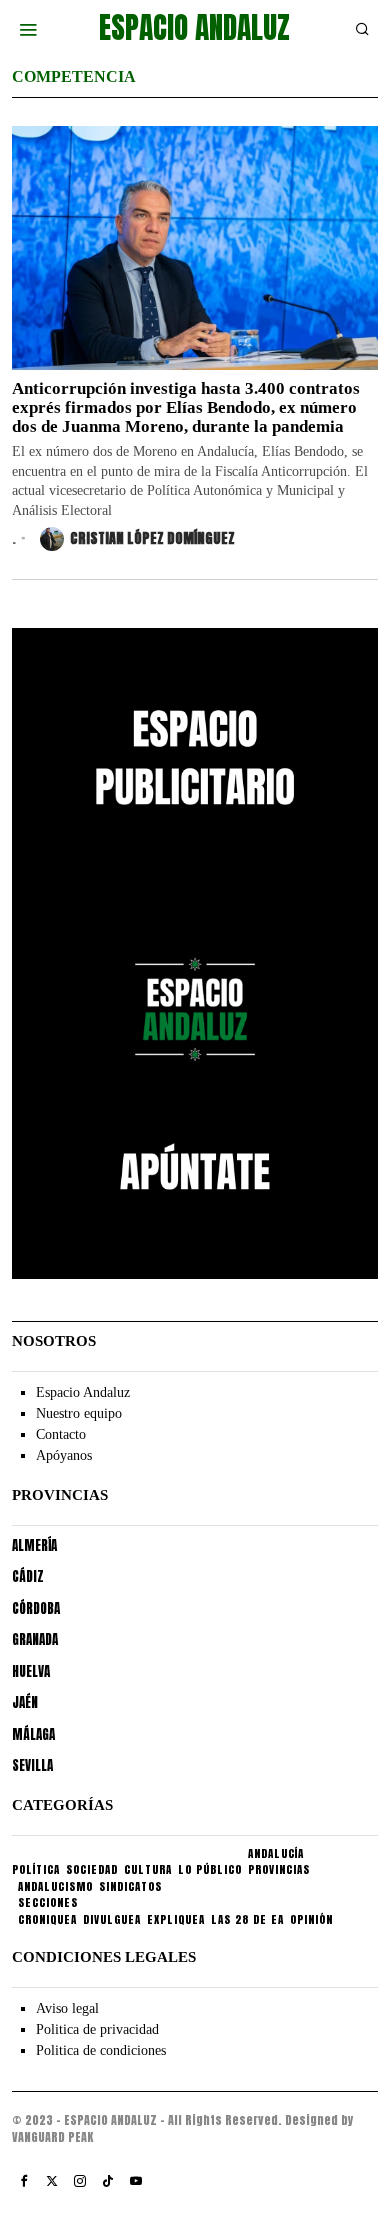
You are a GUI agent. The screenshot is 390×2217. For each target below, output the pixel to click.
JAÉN (25, 1702)
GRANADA (35, 1639)
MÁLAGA (33, 1734)
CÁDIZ (28, 1576)
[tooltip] (24, 2181)
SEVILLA (32, 1765)
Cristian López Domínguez (152, 538)
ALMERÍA (34, 1545)
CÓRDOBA (36, 1608)
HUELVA (31, 1671)
